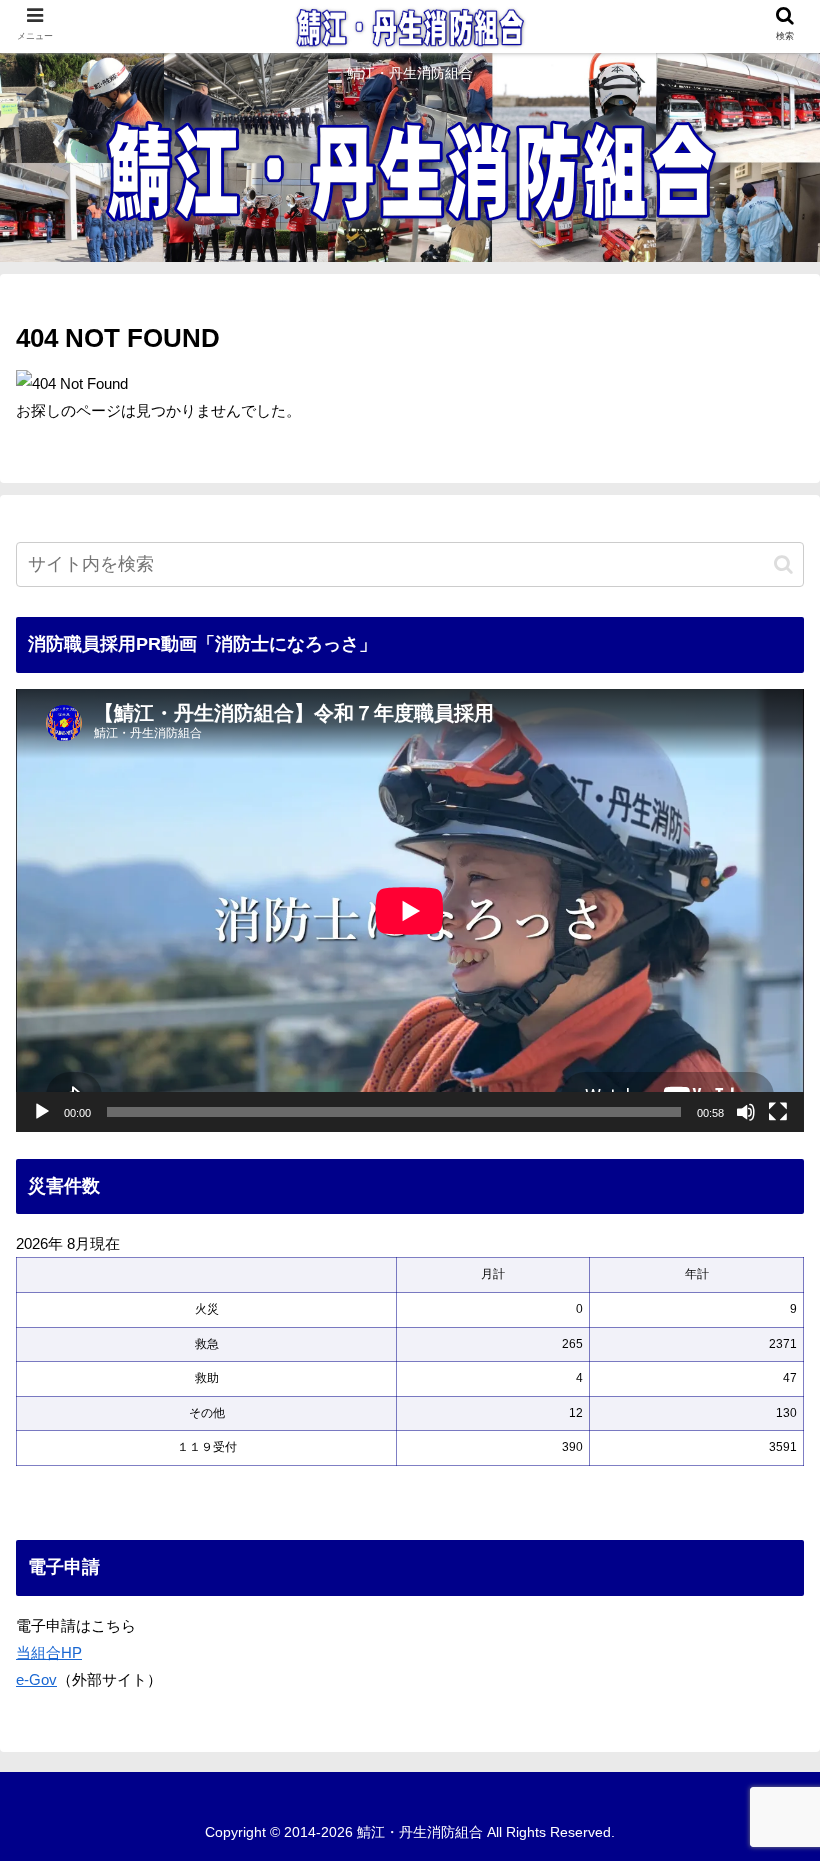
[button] (783, 564)
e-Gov (36, 1679)
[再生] (42, 1112)
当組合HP (49, 1652)
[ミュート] (746, 1112)
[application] (410, 910)
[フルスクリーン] (778, 1112)
